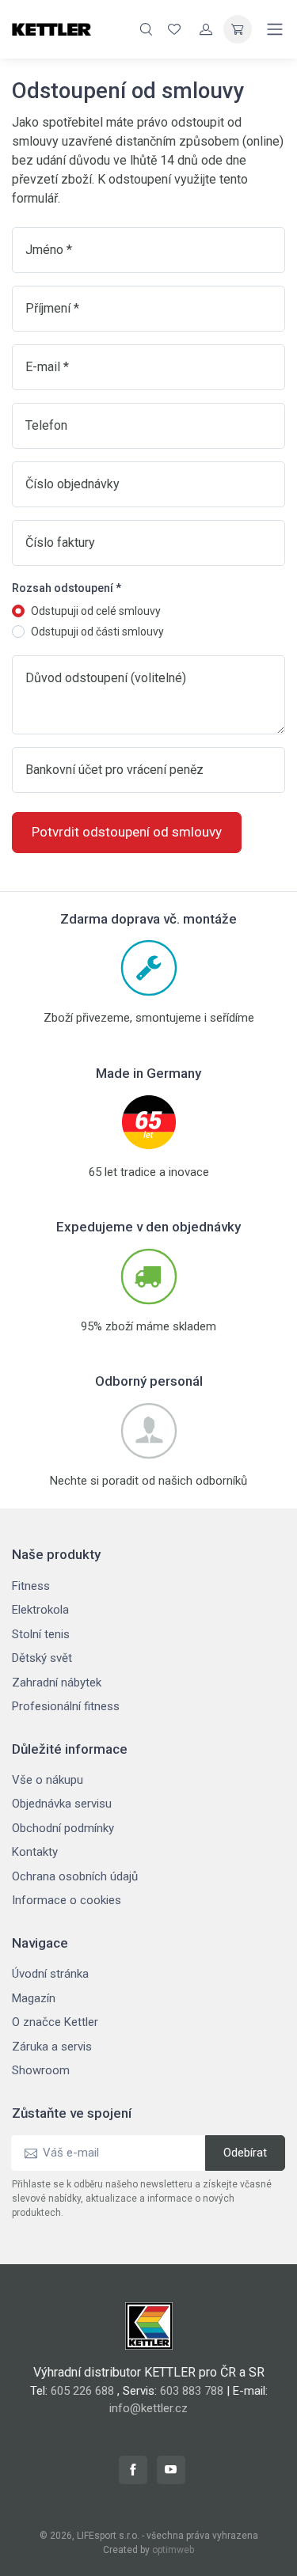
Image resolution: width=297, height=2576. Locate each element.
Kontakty (35, 1852)
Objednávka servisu (62, 1804)
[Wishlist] (174, 29)
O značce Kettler (55, 2022)
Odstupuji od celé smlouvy (96, 611)
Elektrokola (40, 1610)
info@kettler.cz (148, 2408)
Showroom (41, 2070)
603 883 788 (192, 2391)
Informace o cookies (67, 1900)
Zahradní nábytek (57, 1683)
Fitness (31, 1586)
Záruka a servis (52, 2047)
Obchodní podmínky (63, 1828)
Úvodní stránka (50, 1974)
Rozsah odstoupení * (67, 588)
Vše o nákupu (48, 1780)
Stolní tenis (41, 1634)
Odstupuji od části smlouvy (97, 632)
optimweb (173, 2550)
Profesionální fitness (66, 1706)
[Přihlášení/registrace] (206, 29)
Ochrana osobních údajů (75, 1876)
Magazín (34, 1998)
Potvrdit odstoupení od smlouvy (127, 832)
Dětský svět (42, 1658)
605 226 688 (82, 2391)
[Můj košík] (238, 29)
